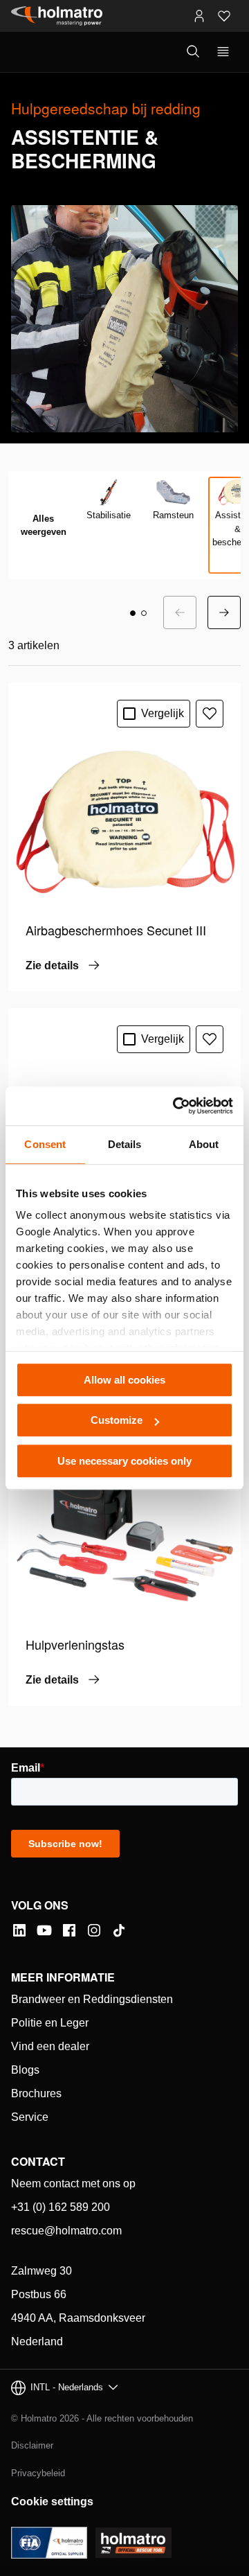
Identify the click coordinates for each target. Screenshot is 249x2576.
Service (30, 2117)
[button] (133, 613)
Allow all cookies (124, 1380)
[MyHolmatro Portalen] (199, 16)
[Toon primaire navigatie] (223, 52)
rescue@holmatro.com (66, 2231)
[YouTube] (44, 1930)
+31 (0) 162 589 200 (61, 2207)
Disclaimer (32, 2445)
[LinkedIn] (19, 1930)
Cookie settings (52, 2502)
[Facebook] (69, 1930)
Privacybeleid (38, 2473)
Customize (117, 1420)
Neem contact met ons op (73, 2184)
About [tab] (204, 1144)
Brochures (36, 2093)
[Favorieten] (224, 16)
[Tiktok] (119, 1930)
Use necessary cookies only (124, 1461)
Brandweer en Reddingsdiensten (92, 1999)
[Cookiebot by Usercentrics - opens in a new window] (176, 1106)
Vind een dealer (50, 2046)
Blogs (25, 2070)
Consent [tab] (45, 1144)
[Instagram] (94, 1930)
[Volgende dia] (224, 612)
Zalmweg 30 (41, 2271)
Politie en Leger (50, 2023)
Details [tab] (125, 1144)
